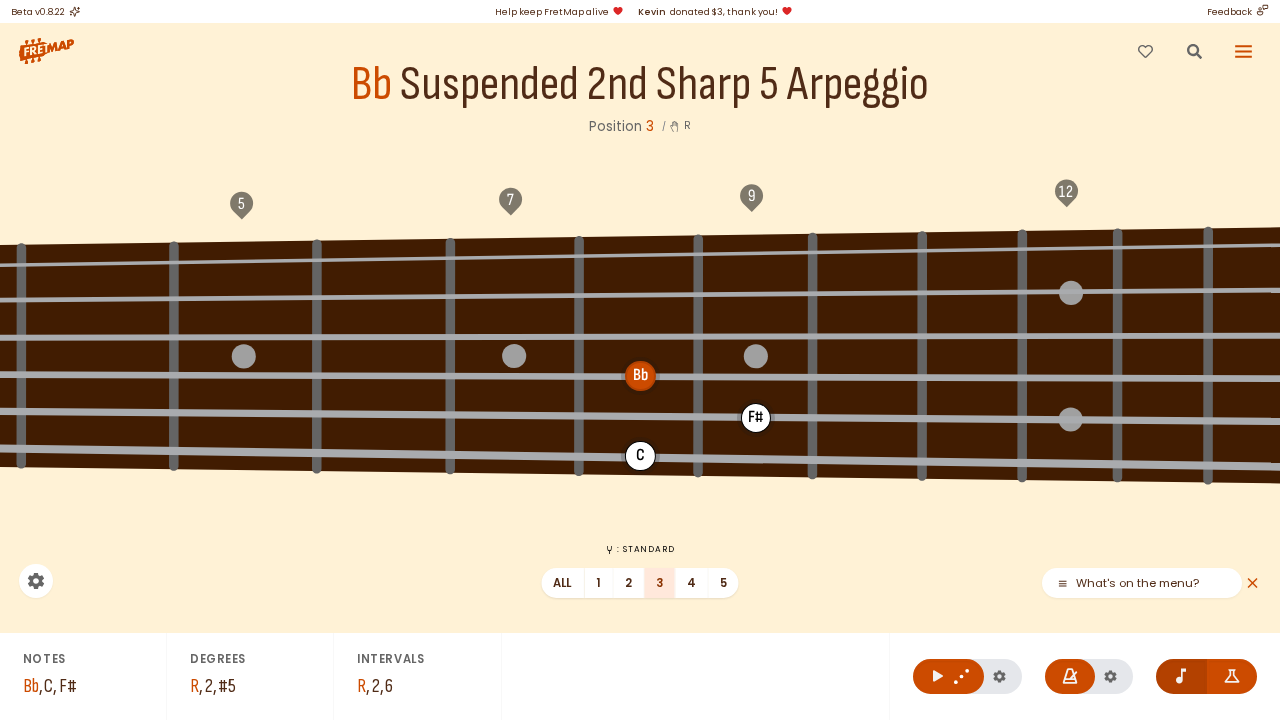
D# (973, 248)
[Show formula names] (1232, 676)
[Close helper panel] (1252, 583)
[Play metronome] (1070, 676)
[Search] (1194, 51)
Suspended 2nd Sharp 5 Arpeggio (664, 85)
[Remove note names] (1181, 676)
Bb (371, 85)
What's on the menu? (1137, 583)
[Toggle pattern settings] (999, 676)
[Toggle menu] (1244, 51)
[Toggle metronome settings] (1110, 676)
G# (99, 261)
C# (755, 252)
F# (1251, 244)
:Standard (645, 549)
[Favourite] (1145, 51)
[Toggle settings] (36, 581)
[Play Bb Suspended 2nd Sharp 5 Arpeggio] (948, 676)
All (562, 583)
